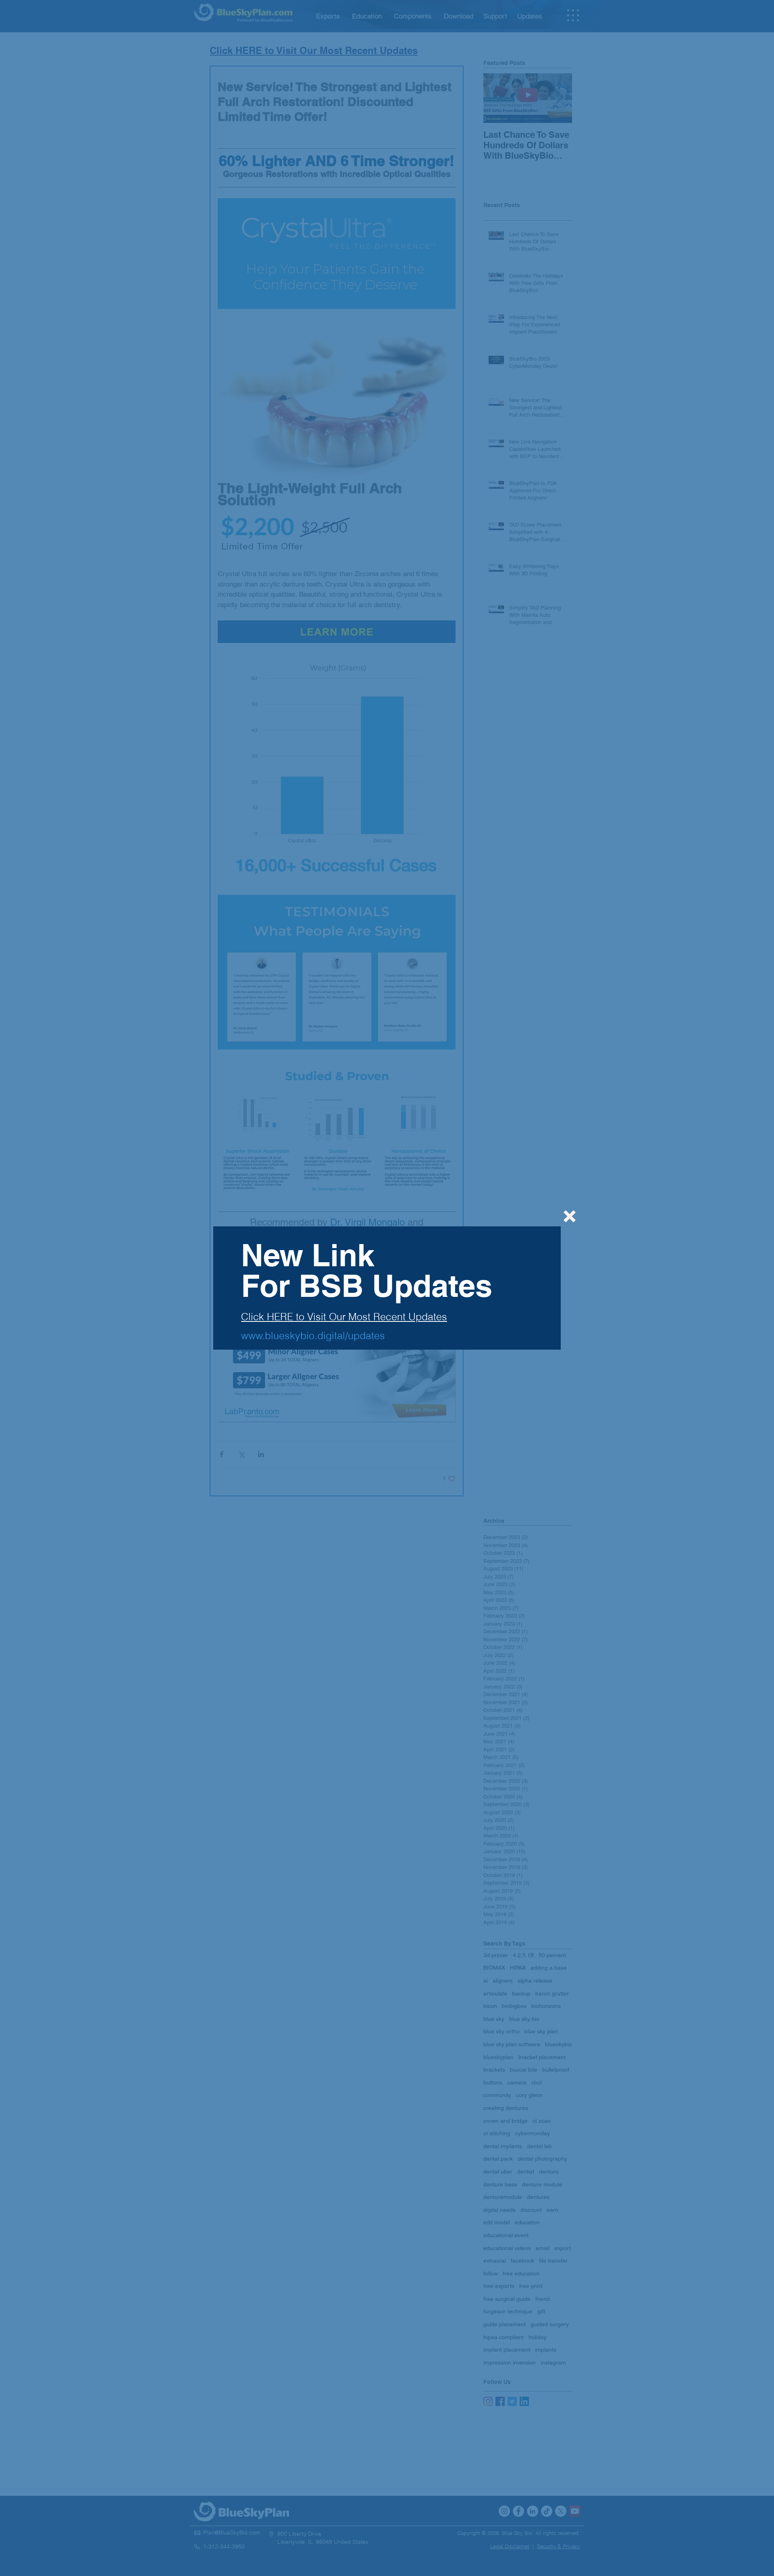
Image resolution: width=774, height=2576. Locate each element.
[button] (570, 1216)
